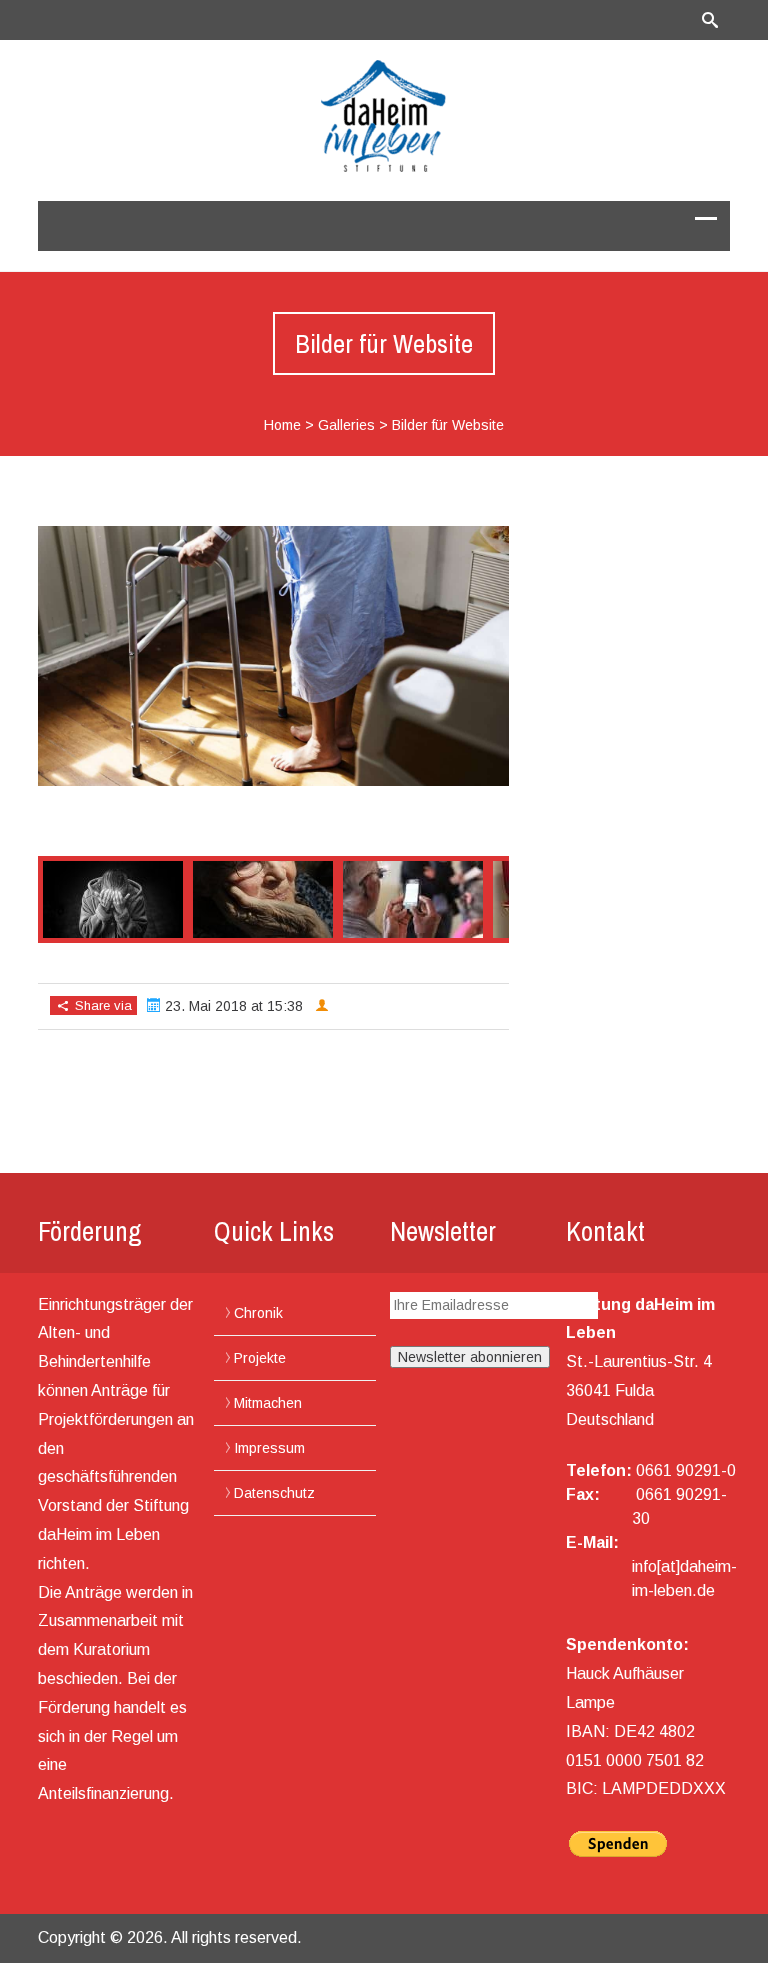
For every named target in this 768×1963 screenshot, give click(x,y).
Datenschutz (274, 1493)
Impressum (269, 1448)
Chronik (258, 1313)
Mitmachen (268, 1403)
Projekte (260, 1358)
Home (282, 425)
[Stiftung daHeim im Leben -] (384, 116)
